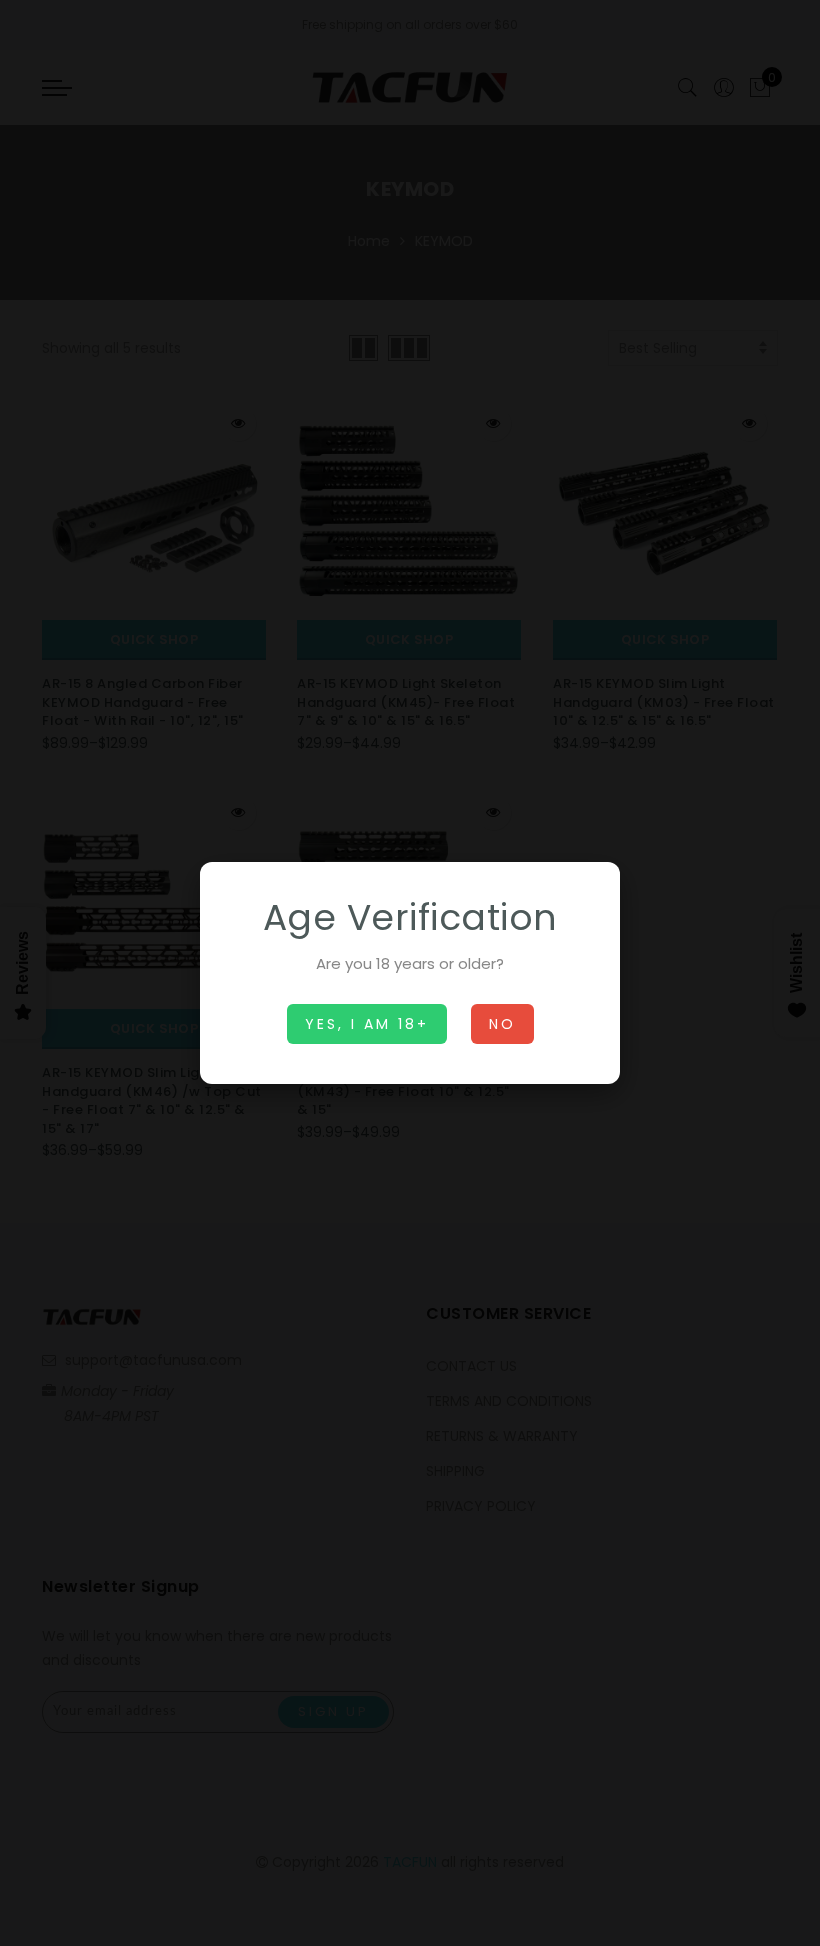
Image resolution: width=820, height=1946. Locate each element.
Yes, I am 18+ (367, 1024)
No (502, 1024)
